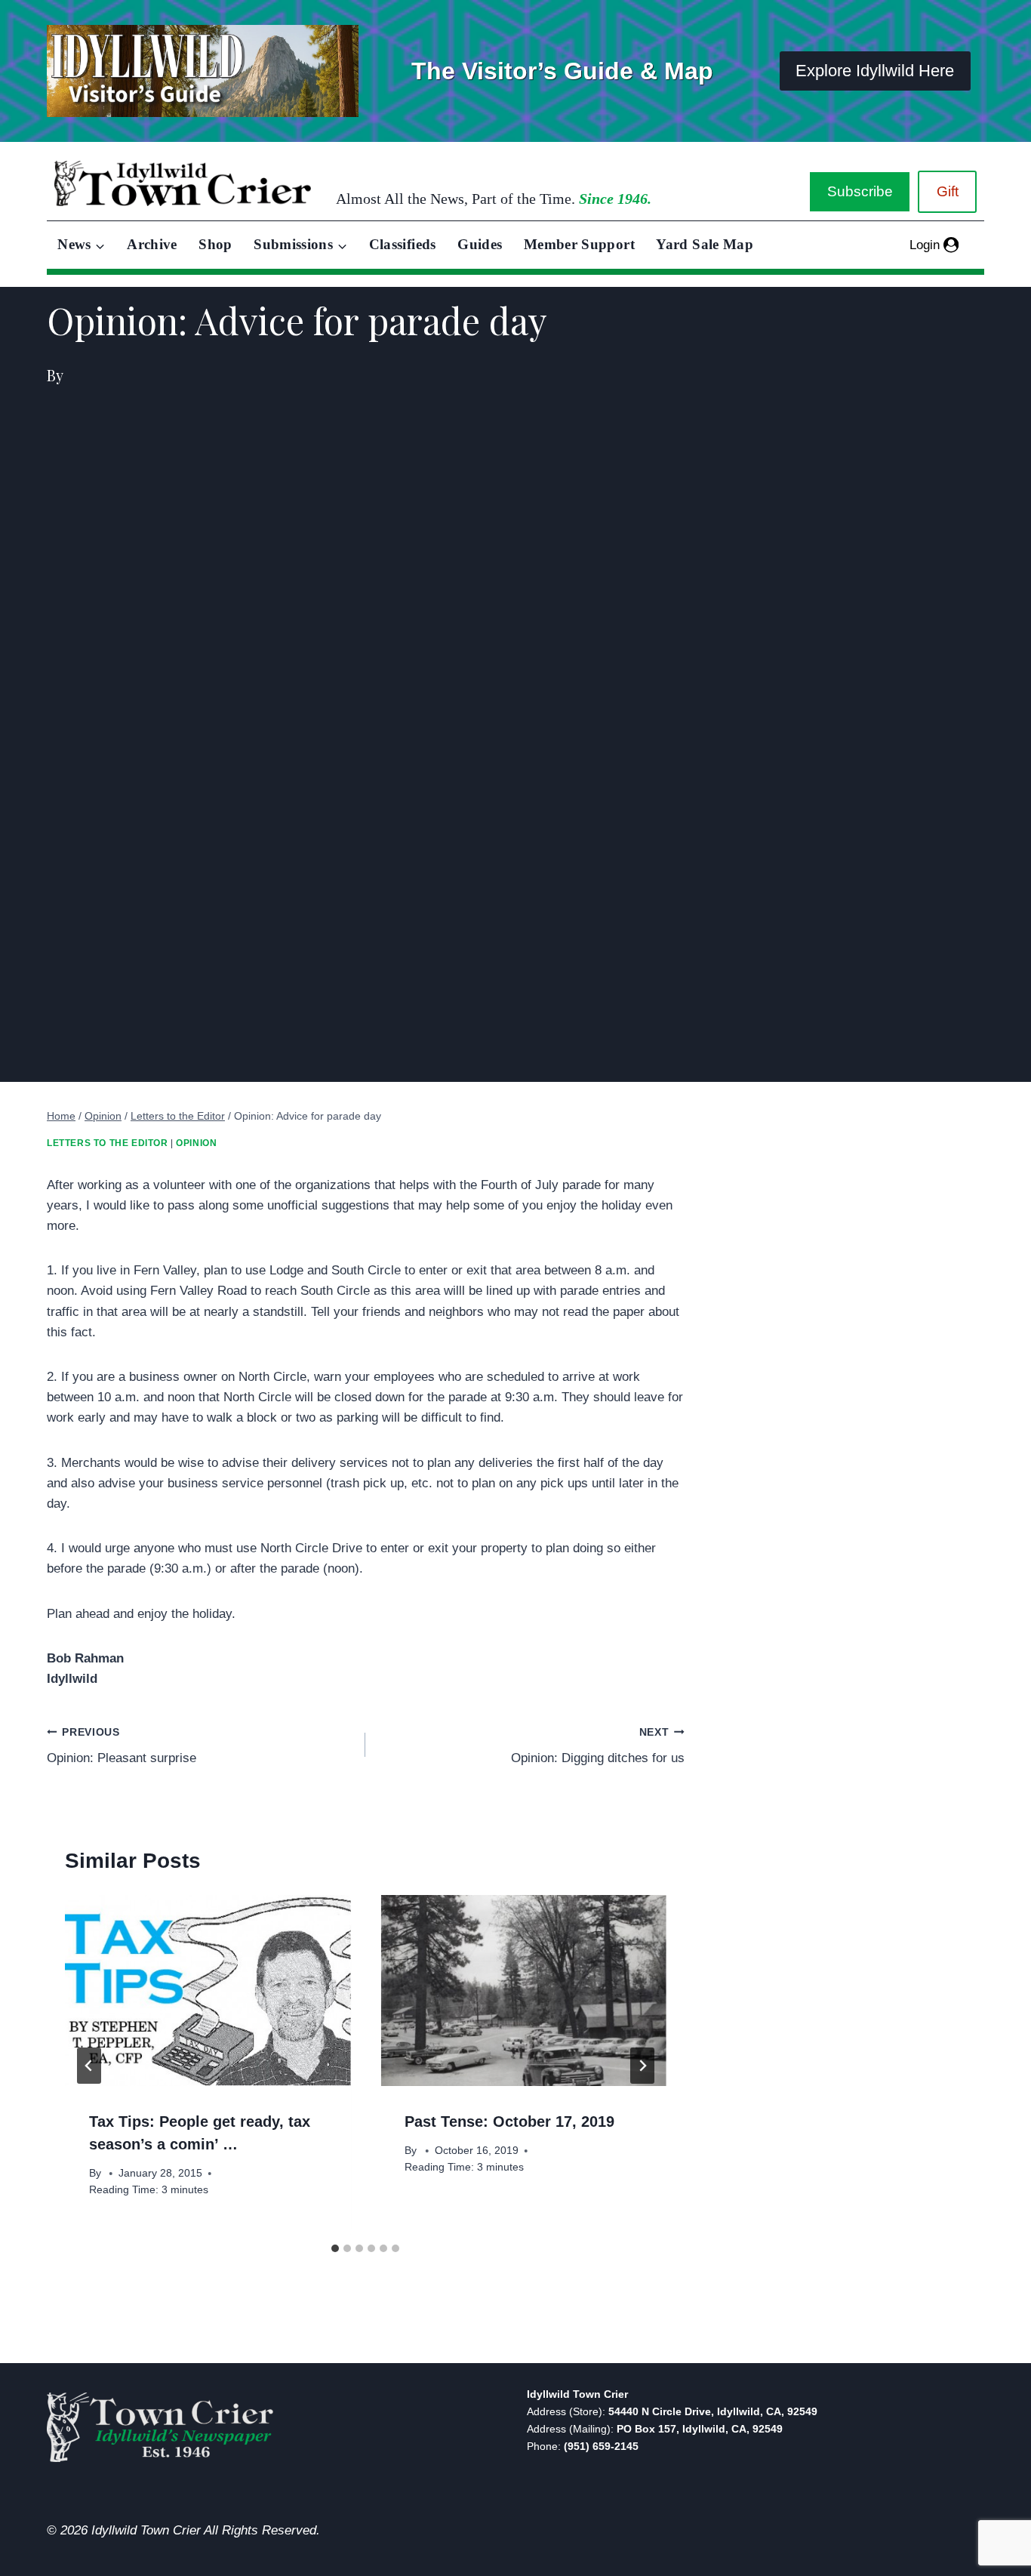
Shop (215, 244)
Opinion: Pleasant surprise (122, 1746)
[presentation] (208, 1990)
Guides (480, 244)
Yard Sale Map (705, 244)
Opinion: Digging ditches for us (597, 1746)
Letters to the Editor (108, 1143)
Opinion (196, 1143)
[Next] (642, 2066)
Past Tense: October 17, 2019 (509, 2122)
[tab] (335, 2248)
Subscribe (860, 191)
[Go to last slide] (89, 2066)
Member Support (579, 244)
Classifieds (403, 244)
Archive (152, 244)
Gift (948, 191)
